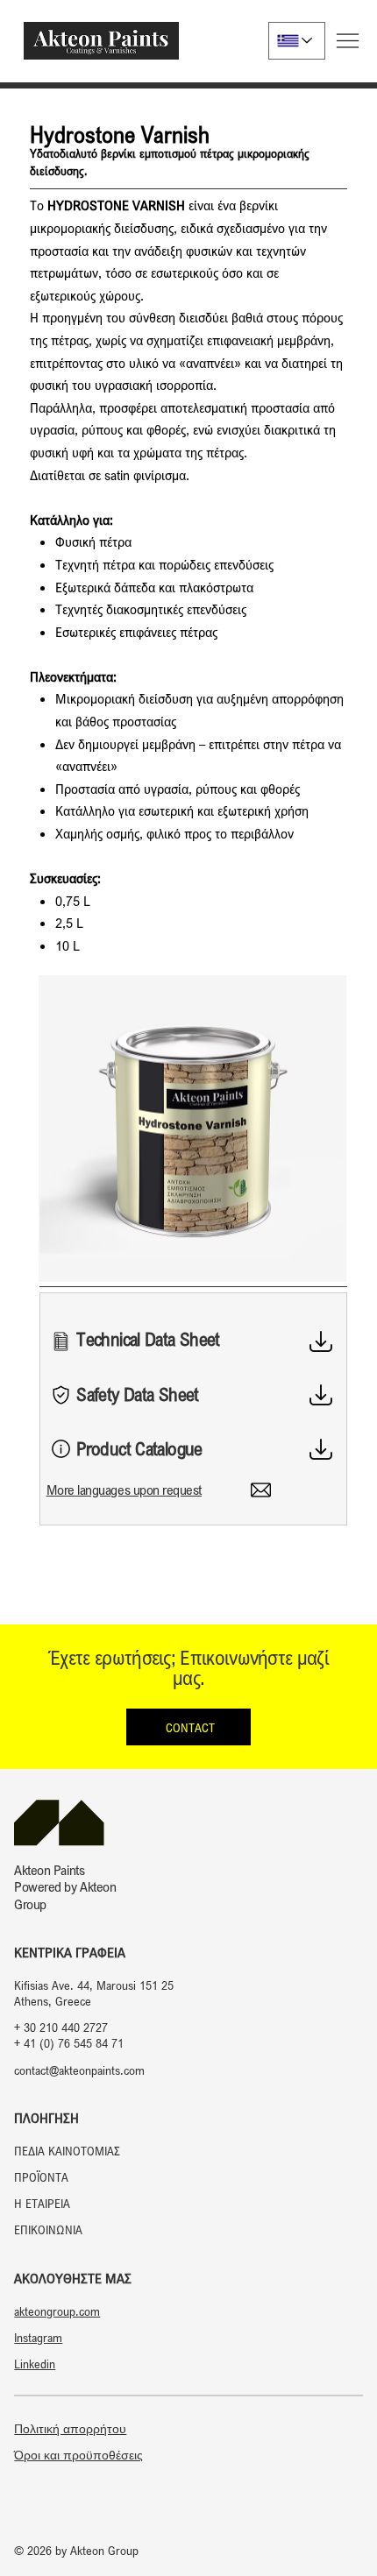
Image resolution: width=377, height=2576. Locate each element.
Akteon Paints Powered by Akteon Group (65, 1886)
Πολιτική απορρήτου (70, 2429)
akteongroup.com (57, 2311)
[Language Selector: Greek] (297, 41)
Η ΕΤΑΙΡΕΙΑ (42, 2203)
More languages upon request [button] (124, 1490)
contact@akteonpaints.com (79, 2070)
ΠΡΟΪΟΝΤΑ (41, 2177)
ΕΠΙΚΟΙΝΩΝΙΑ (48, 2229)
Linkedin (35, 2364)
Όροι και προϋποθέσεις (78, 2455)
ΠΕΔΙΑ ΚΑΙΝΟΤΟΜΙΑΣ (67, 2151)
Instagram (38, 2337)
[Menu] (348, 41)
